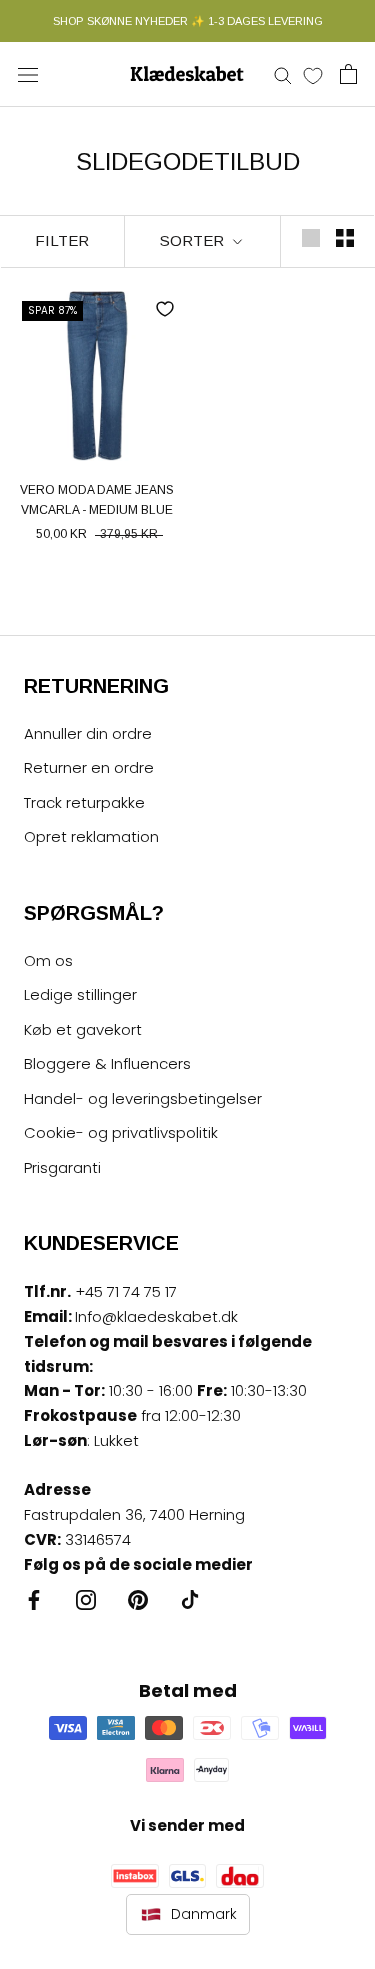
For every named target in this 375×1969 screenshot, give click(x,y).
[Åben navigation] (28, 74)
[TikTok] (190, 1599)
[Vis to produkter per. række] (345, 238)
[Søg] (283, 74)
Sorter (194, 240)
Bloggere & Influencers (107, 1063)
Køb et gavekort (83, 1029)
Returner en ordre (89, 767)
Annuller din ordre (88, 733)
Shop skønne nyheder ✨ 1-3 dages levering (188, 21)
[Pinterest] (138, 1599)
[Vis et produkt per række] (311, 238)
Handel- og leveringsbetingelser (143, 1098)
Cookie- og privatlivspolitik (121, 1132)
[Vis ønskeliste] (313, 75)
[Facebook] (34, 1599)
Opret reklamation (91, 836)
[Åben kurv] (348, 74)
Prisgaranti (62, 1167)
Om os (48, 960)
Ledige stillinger (80, 994)
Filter (62, 240)
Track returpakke (84, 802)
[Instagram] (86, 1599)
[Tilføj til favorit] (165, 309)
